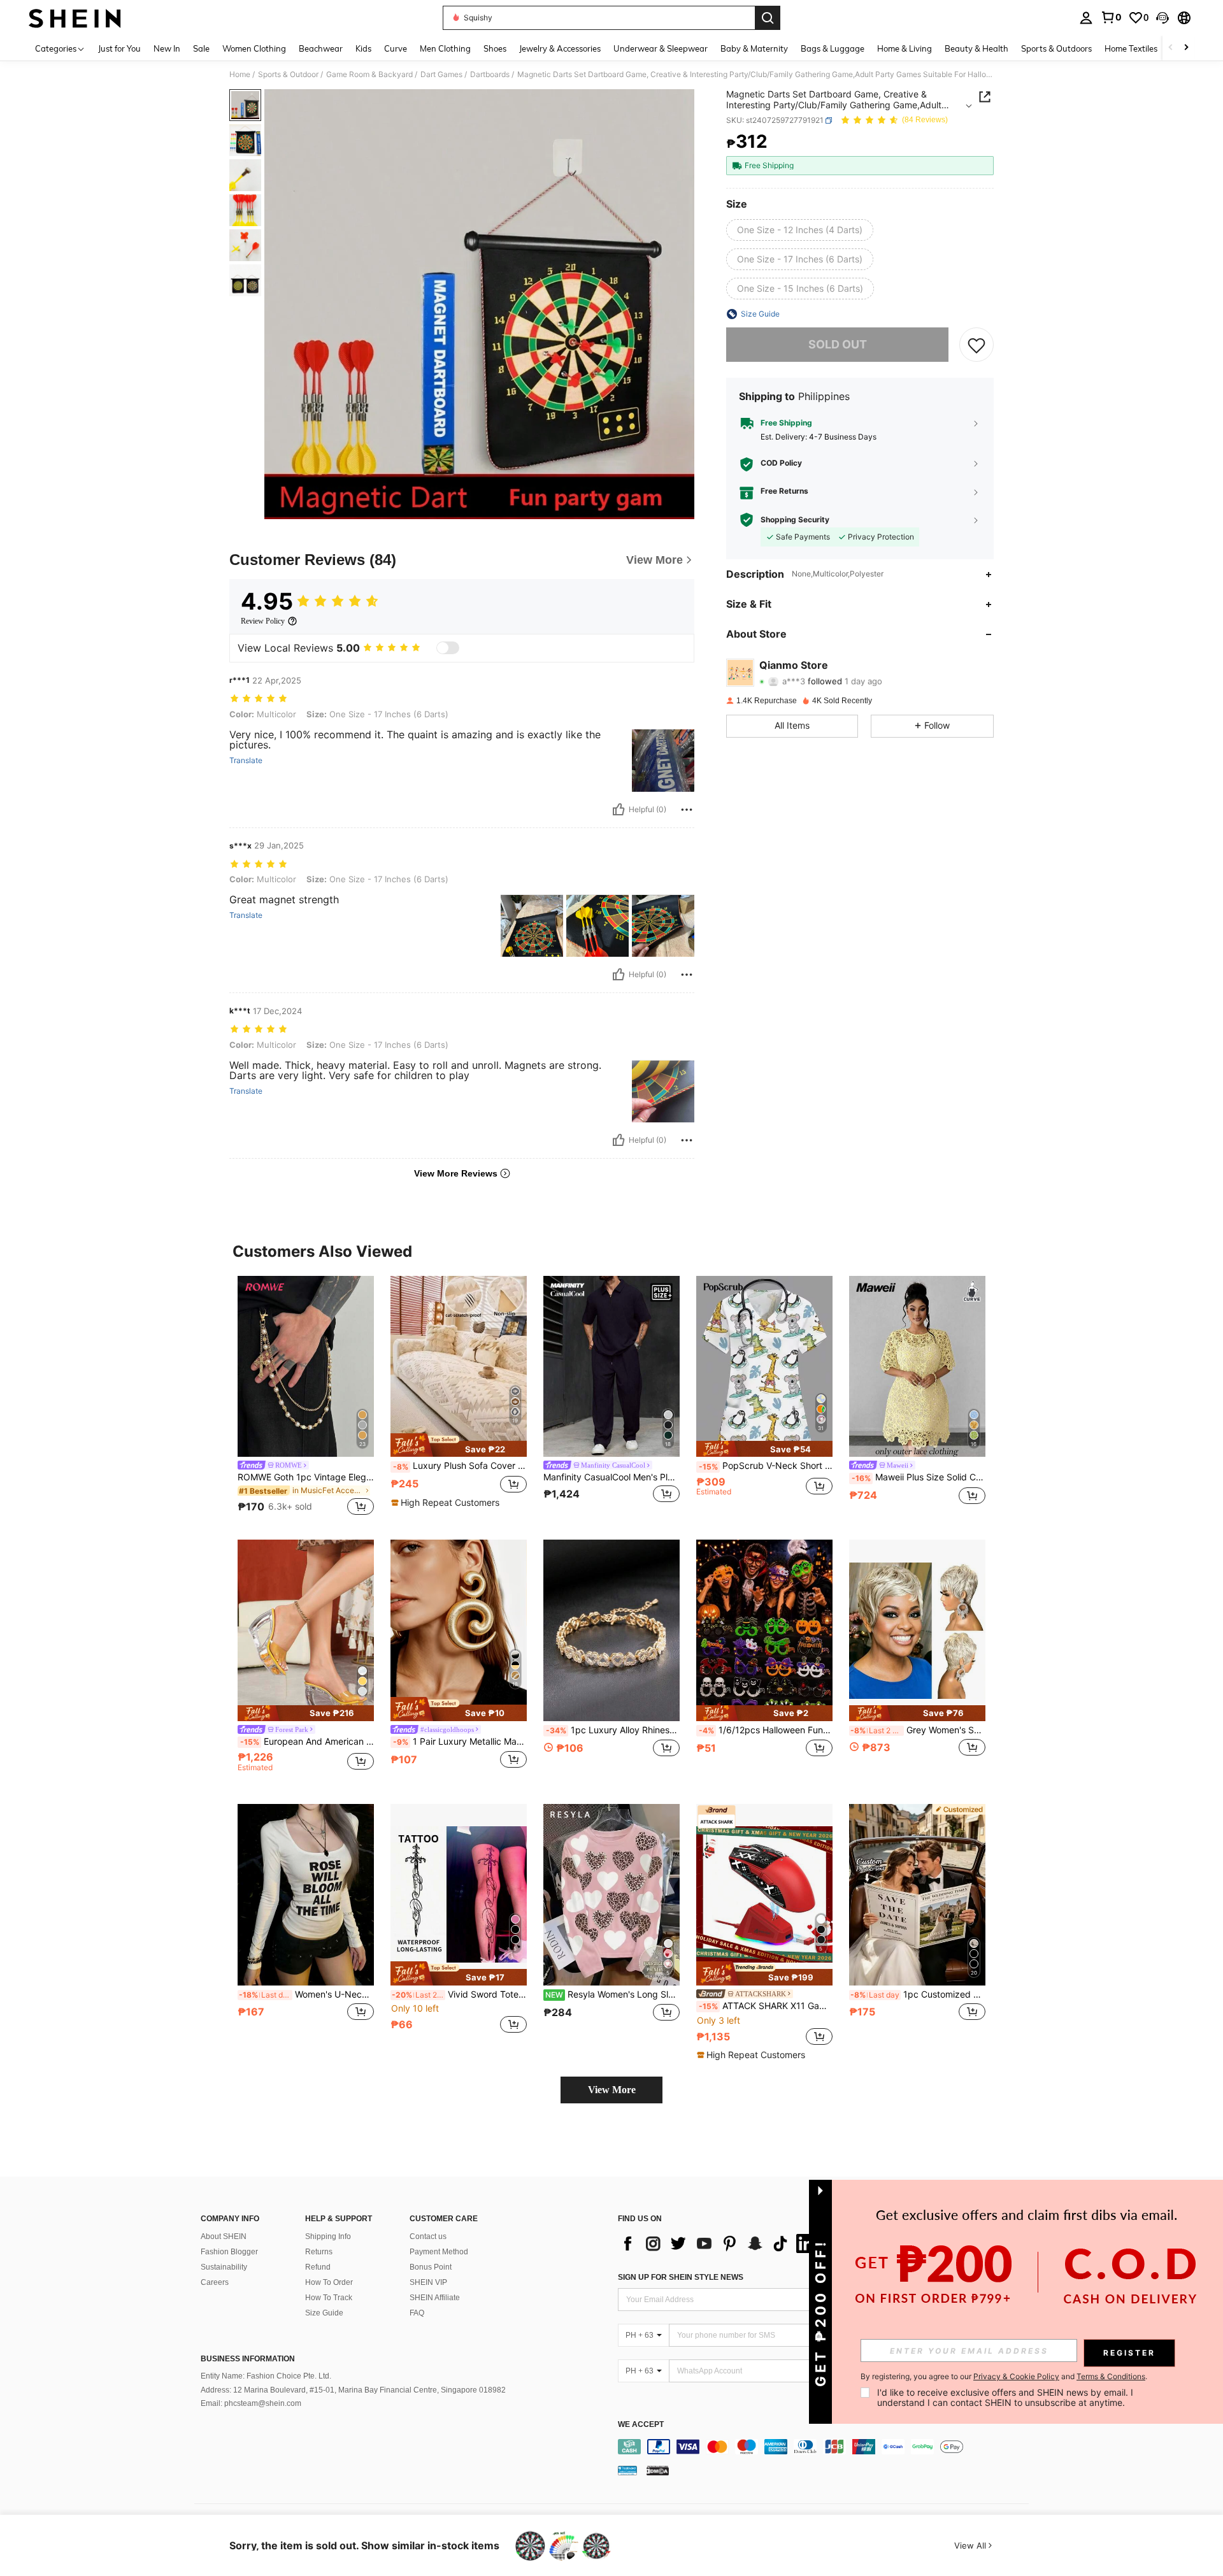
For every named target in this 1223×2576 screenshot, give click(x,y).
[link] (1111, 17)
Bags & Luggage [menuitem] (833, 48)
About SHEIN (224, 2236)
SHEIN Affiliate (435, 2298)
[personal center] (1086, 18)
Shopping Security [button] (795, 520)
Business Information (248, 2359)
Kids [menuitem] (363, 48)
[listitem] (306, 1398)
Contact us (428, 2236)
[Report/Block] (687, 810)
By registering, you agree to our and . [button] (1004, 2377)
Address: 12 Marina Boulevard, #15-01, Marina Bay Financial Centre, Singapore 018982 (353, 2390)
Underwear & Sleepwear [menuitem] (661, 48)
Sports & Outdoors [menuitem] (1056, 48)
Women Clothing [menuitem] (254, 48)
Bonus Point (431, 2267)
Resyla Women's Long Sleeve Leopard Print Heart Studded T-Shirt (612, 1994)
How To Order (329, 2282)
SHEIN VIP (428, 2282)
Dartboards (490, 75)
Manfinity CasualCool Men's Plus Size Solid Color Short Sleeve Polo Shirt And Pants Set (611, 1477)
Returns (319, 2252)
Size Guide (324, 2313)
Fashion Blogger (229, 2252)
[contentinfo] (826, 2447)
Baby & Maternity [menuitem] (754, 48)
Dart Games (441, 75)
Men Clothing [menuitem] (445, 48)
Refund (318, 2267)
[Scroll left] (1171, 48)
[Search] (768, 18)
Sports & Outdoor (288, 75)
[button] (1162, 18)
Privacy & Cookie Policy (1016, 2376)
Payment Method (439, 2252)
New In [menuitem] (167, 48)
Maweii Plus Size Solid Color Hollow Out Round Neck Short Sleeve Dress (919, 1477)
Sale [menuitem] (201, 48)
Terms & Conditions (1111, 2376)
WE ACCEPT (641, 2425)
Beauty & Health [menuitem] (976, 48)
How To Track (329, 2298)
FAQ (417, 2313)
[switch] (448, 648)
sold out (838, 344)
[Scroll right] (1186, 48)
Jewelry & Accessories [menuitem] (560, 48)
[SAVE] (976, 345)
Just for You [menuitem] (119, 48)
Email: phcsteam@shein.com (251, 2403)
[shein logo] (75, 18)
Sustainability (224, 2267)
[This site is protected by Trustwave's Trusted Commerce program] (627, 2470)
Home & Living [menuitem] (905, 48)
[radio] (800, 230)
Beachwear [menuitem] (321, 48)
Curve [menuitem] (396, 48)
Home (240, 75)
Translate (246, 761)
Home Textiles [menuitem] (1131, 48)
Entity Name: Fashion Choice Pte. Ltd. (266, 2376)
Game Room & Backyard (369, 75)
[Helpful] (619, 810)
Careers (215, 2282)
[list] (720, 2243)
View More (612, 2090)
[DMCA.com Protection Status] (658, 2470)
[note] (459, 1445)
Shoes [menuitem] (495, 48)
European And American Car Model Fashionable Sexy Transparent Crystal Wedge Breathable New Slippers (307, 1742)
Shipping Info (328, 2236)
